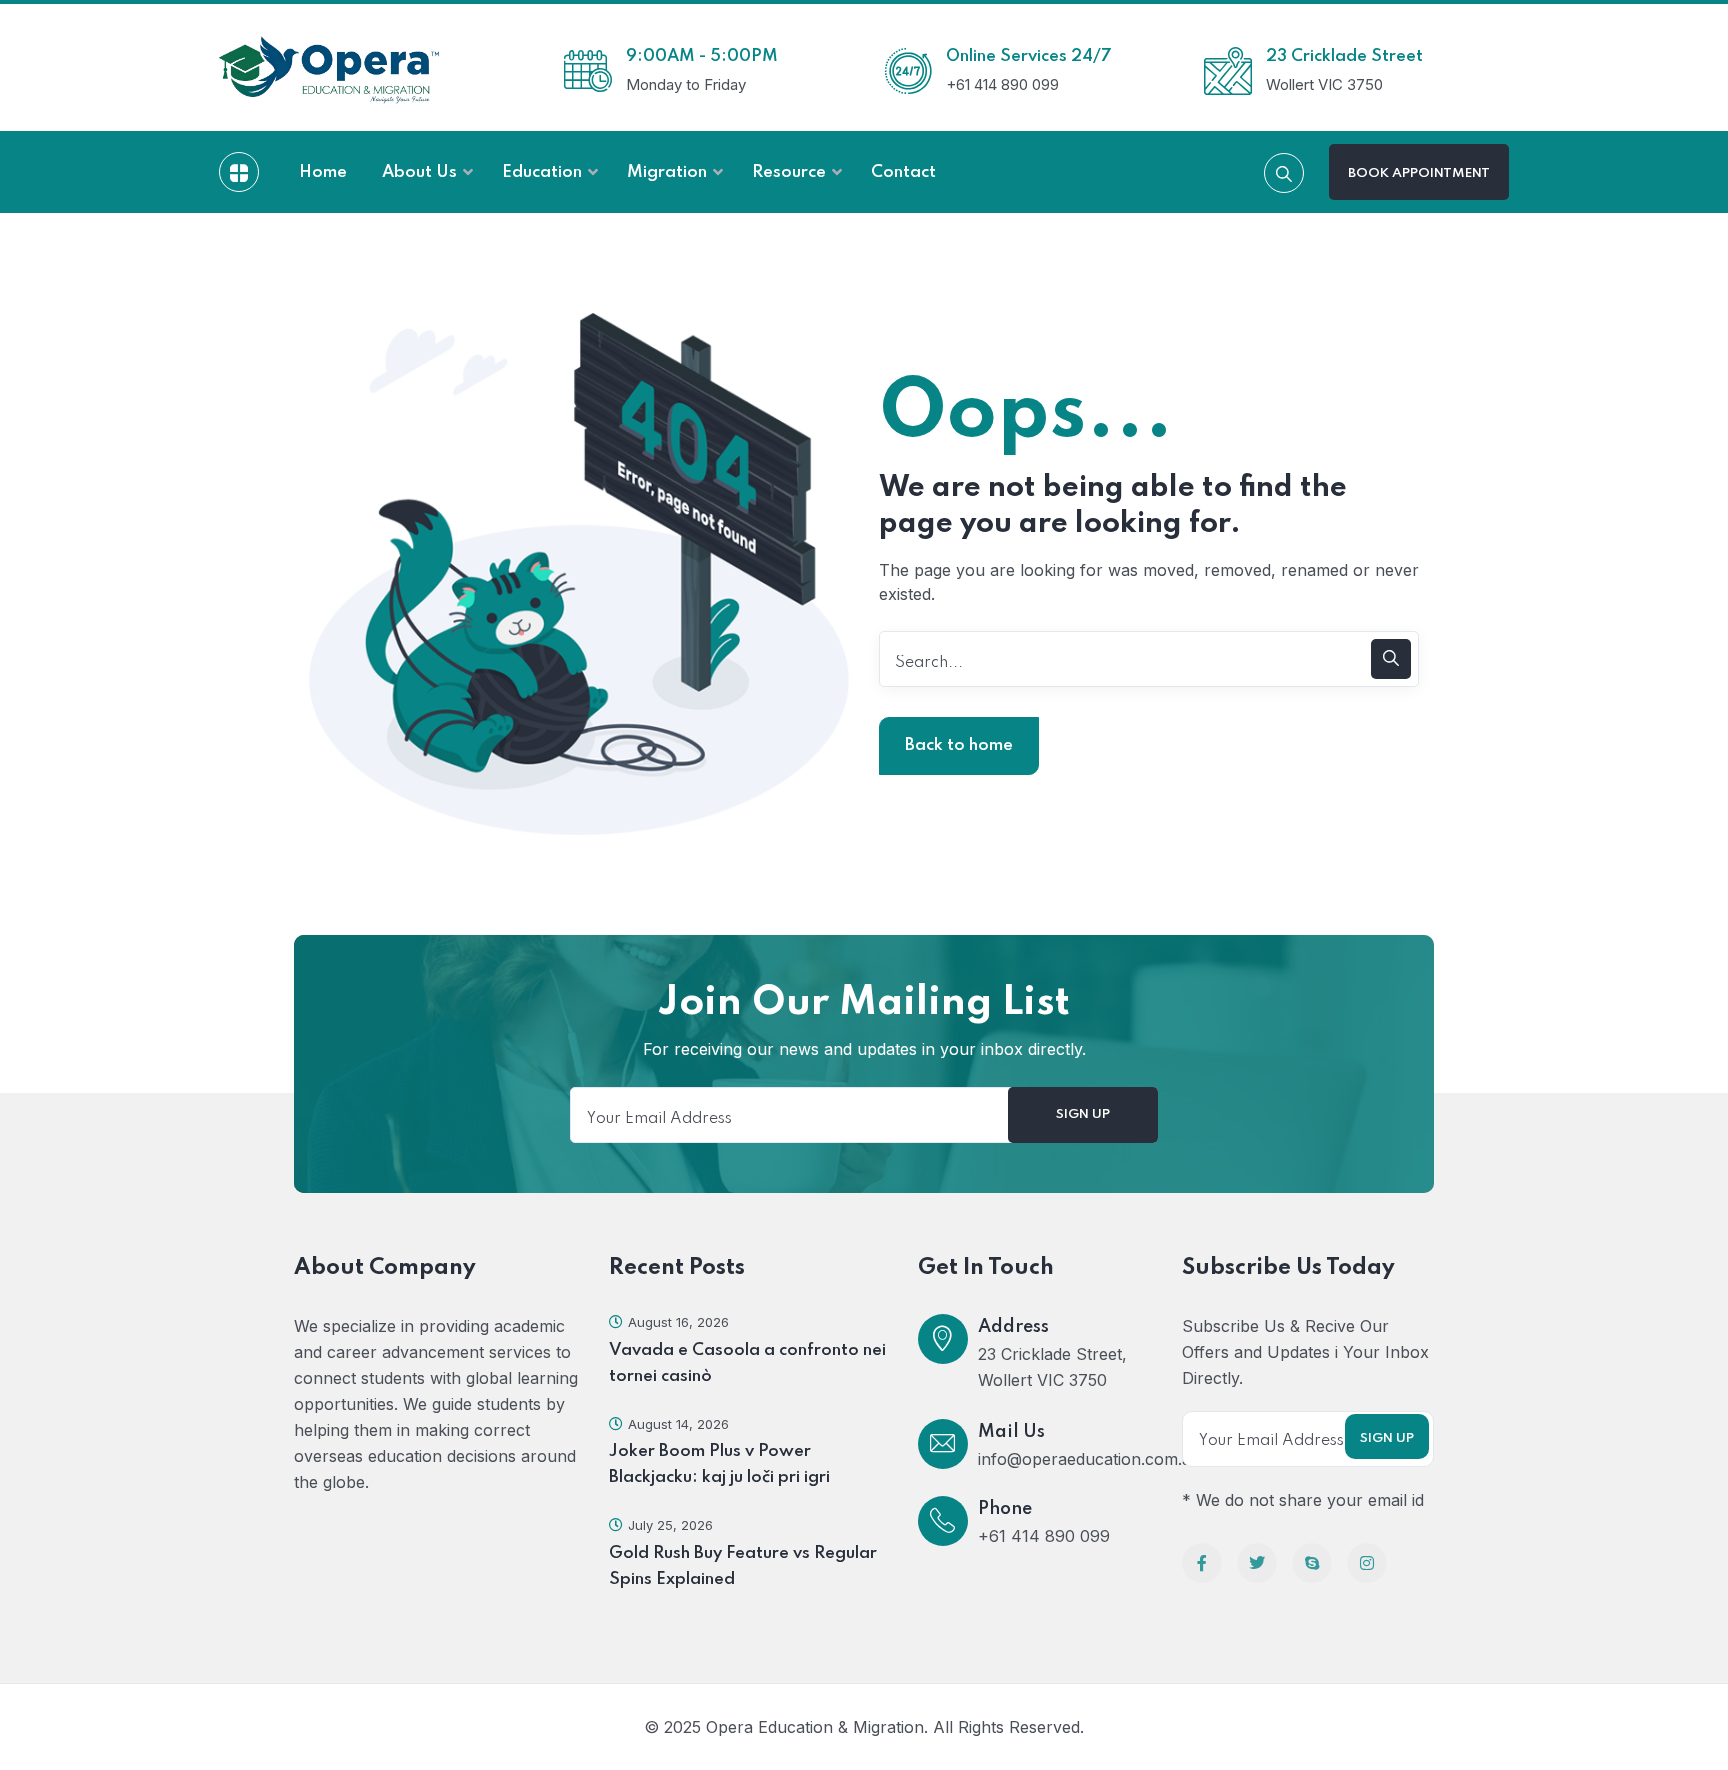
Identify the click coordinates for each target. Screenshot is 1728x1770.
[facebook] (1202, 1563)
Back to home (959, 745)
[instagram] (1367, 1563)
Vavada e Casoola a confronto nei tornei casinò (747, 1363)
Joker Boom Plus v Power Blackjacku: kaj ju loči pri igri (719, 1464)
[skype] (1312, 1563)
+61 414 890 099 (1044, 1536)
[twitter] (1257, 1563)
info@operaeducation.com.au (1089, 1459)
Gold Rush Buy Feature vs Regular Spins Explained (743, 1566)
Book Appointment (1419, 173)
